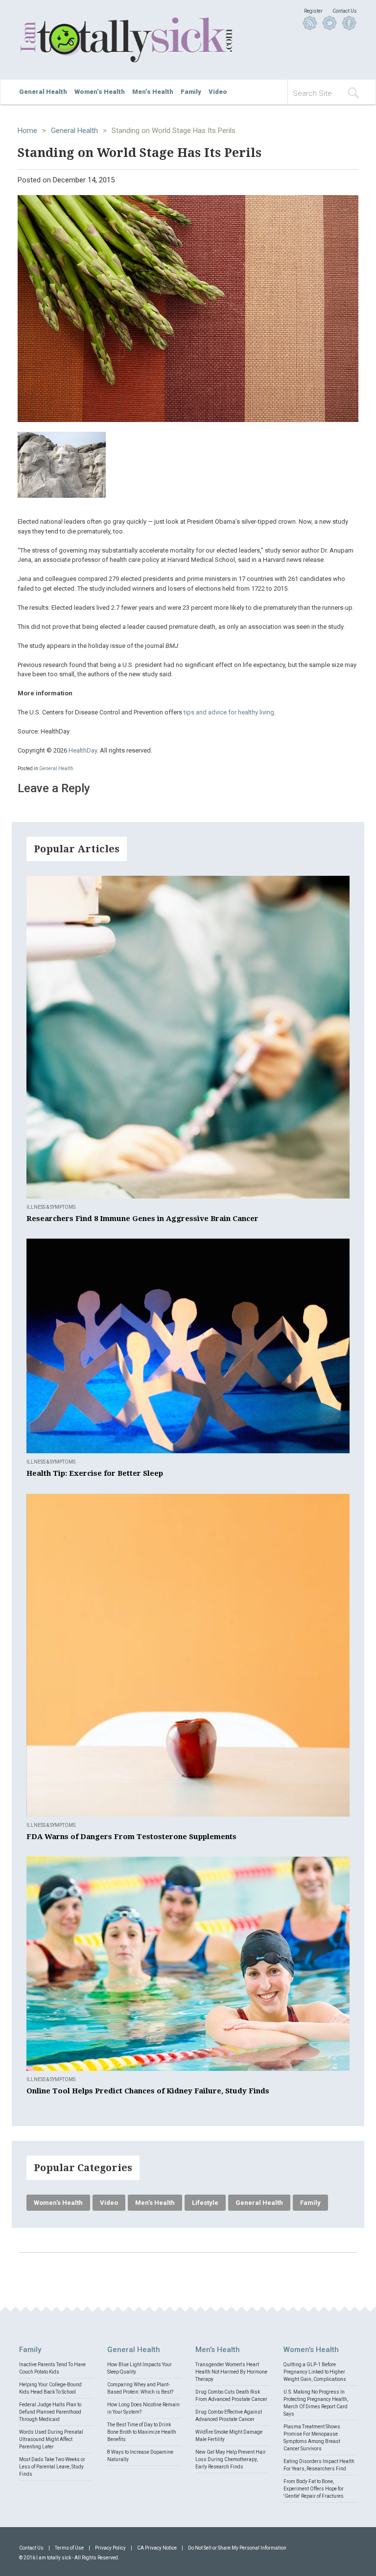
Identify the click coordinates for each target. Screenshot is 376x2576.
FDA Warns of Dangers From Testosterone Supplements (131, 1837)
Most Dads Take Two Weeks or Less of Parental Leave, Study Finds (52, 2467)
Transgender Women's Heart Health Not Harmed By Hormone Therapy (231, 2372)
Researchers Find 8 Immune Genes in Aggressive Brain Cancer (142, 1219)
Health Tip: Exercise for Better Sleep (95, 1473)
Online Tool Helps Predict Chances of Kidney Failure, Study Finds (148, 2091)
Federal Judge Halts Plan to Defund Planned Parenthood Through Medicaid (50, 2412)
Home (27, 131)
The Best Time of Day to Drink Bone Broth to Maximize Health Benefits (142, 2432)
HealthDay (83, 750)
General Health (43, 92)
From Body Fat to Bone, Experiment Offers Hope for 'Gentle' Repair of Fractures (314, 2489)
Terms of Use (69, 2548)
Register (313, 11)
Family (191, 92)
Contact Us (345, 11)
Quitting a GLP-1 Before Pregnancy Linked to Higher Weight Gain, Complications (315, 2372)
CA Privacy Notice (157, 2548)
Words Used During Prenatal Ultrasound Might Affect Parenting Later (51, 2439)
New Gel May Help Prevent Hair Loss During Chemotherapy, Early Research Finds (231, 2459)
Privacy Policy (110, 2548)
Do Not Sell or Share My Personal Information (237, 2548)
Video (218, 92)
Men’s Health (153, 92)
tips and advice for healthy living (229, 712)
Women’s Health (100, 92)
